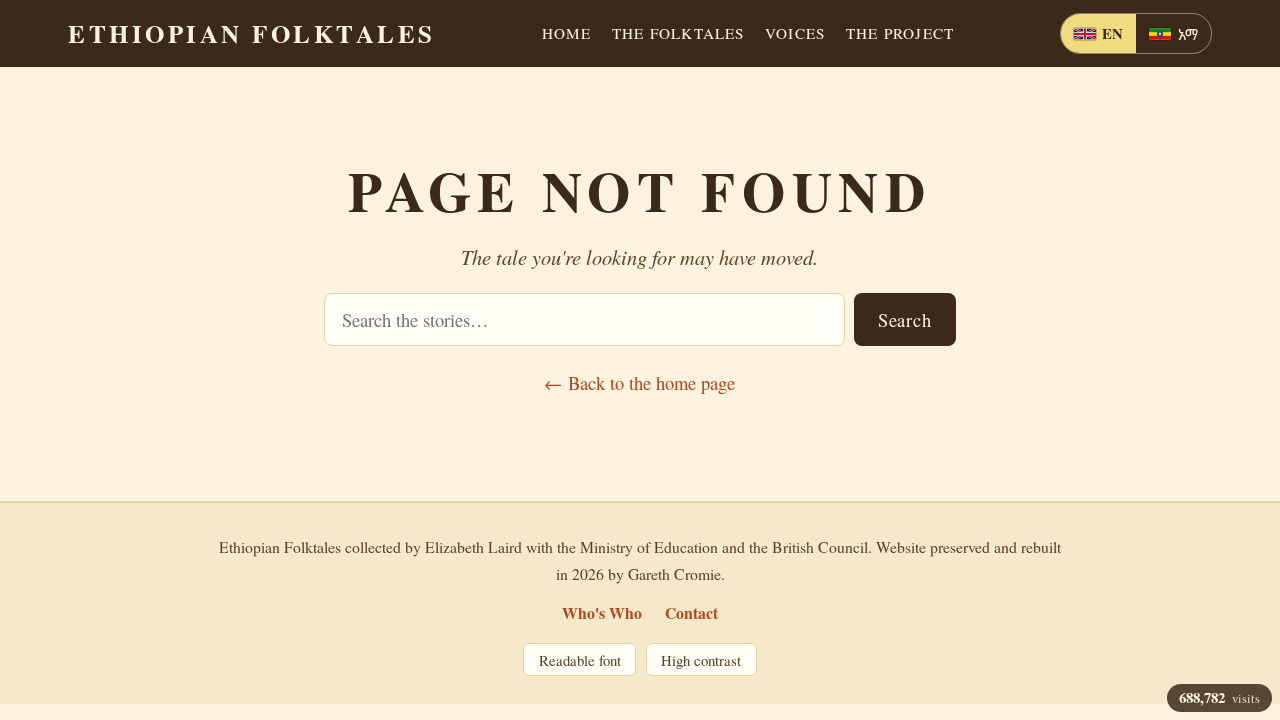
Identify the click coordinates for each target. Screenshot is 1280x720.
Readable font (580, 660)
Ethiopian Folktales (252, 33)
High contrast (701, 660)
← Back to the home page (639, 382)
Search (904, 319)
